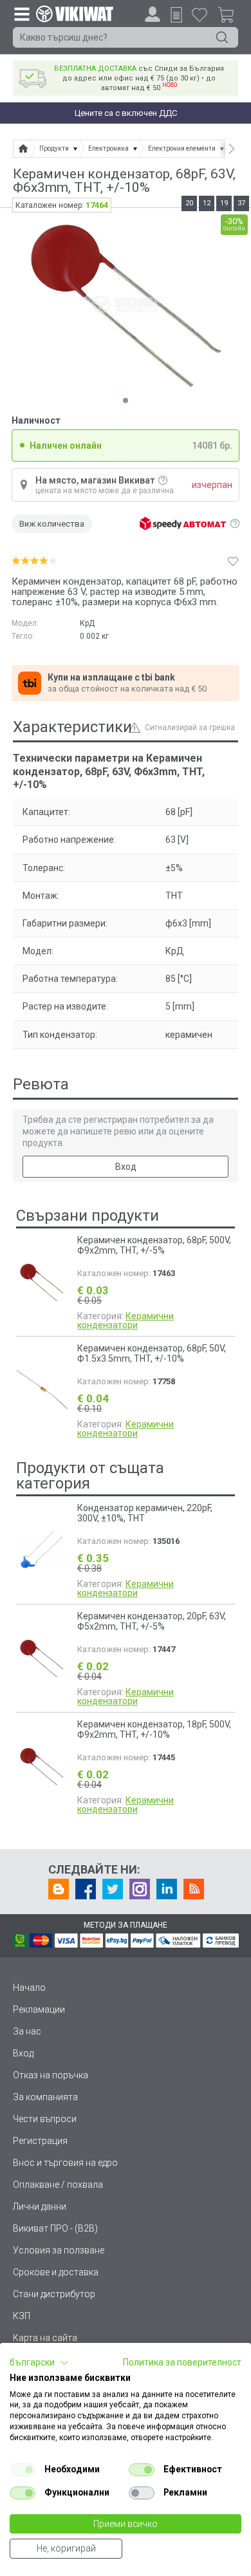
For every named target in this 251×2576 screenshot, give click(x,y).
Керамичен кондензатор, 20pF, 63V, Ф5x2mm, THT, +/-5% (152, 1621)
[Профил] (153, 14)
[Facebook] (86, 1889)
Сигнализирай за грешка (190, 728)
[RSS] (194, 1889)
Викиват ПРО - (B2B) (55, 2228)
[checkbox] (23, 2470)
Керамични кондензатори (126, 1321)
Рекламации (39, 2009)
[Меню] (21, 14)
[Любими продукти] (200, 14)
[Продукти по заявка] (176, 15)
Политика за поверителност (182, 2362)
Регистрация (40, 2141)
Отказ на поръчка (51, 2075)
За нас (27, 2031)
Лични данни (40, 2206)
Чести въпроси (45, 2119)
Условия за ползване (59, 2250)
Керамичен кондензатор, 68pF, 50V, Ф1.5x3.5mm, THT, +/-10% (152, 1353)
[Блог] (59, 1889)
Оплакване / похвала (58, 2185)
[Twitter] (113, 1889)
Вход (126, 1167)
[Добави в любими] (233, 561)
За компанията (45, 2097)
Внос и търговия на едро (65, 2163)
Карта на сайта (45, 2338)
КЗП (22, 2316)
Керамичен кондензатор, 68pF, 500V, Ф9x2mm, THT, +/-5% (154, 1245)
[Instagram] (140, 1889)
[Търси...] (222, 37)
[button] (39, 2363)
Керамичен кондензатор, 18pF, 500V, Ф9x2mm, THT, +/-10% (154, 1729)
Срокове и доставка (56, 2272)
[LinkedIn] (167, 1889)
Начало (29, 1988)
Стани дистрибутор (54, 2294)
